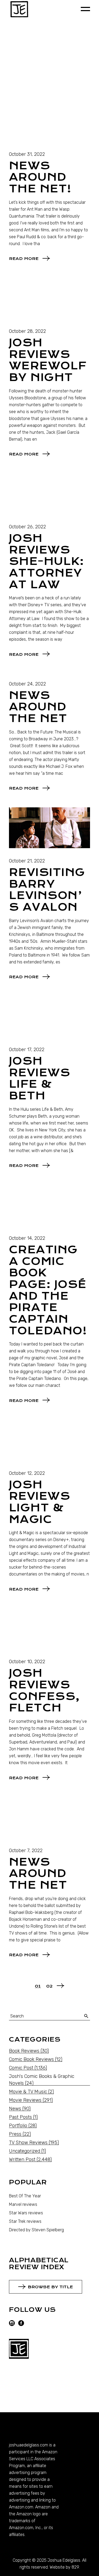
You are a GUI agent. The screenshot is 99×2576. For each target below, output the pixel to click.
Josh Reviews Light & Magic (40, 1502)
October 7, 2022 (26, 1851)
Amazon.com (21, 2507)
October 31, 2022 (27, 154)
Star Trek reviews (25, 2221)
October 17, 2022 (27, 1050)
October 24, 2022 (27, 684)
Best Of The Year (25, 2196)
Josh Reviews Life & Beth (40, 1078)
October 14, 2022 (27, 1238)
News (15, 2109)
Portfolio (18, 2126)
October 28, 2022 (27, 331)
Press (15, 2134)
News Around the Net (38, 707)
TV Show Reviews (28, 2143)
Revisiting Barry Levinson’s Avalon (47, 890)
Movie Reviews (25, 2100)
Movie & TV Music (28, 2092)
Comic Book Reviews (31, 2059)
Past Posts (20, 2117)
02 (49, 1986)
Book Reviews (24, 2051)
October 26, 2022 (27, 527)
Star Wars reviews (26, 2213)
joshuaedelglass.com (29, 2445)
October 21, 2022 (27, 861)
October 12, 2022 (27, 1473)
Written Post (22, 2159)
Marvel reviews (23, 2204)
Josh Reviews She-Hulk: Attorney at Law (46, 561)
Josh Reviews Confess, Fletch (44, 1690)
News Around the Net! (40, 177)
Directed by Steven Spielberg (36, 2230)
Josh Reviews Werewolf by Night (48, 360)
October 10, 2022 (27, 1662)
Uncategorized (25, 2151)
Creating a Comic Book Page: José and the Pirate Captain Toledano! (48, 1290)
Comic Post (21, 2068)
